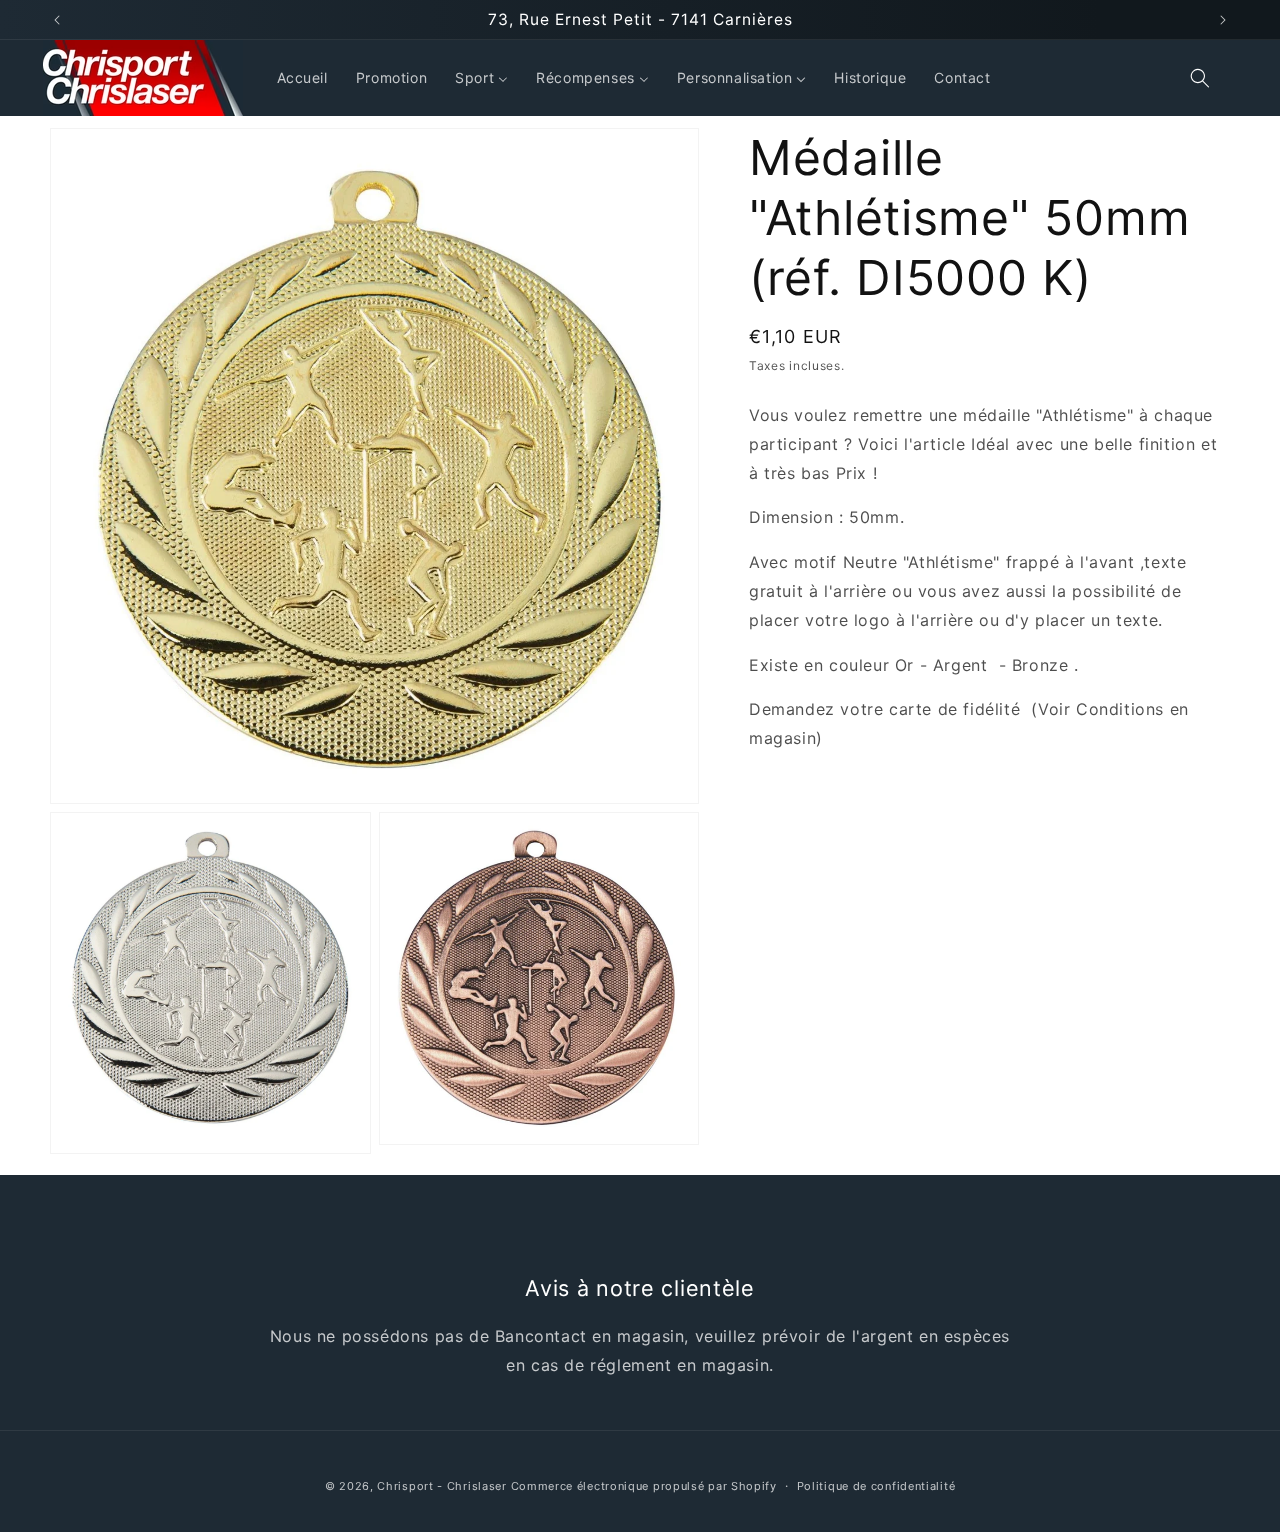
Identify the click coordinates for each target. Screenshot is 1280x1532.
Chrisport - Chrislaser (441, 1486)
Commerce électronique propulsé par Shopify (644, 1486)
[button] (1200, 78)
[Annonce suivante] (1223, 20)
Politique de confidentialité (876, 1486)
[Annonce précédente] (57, 20)
